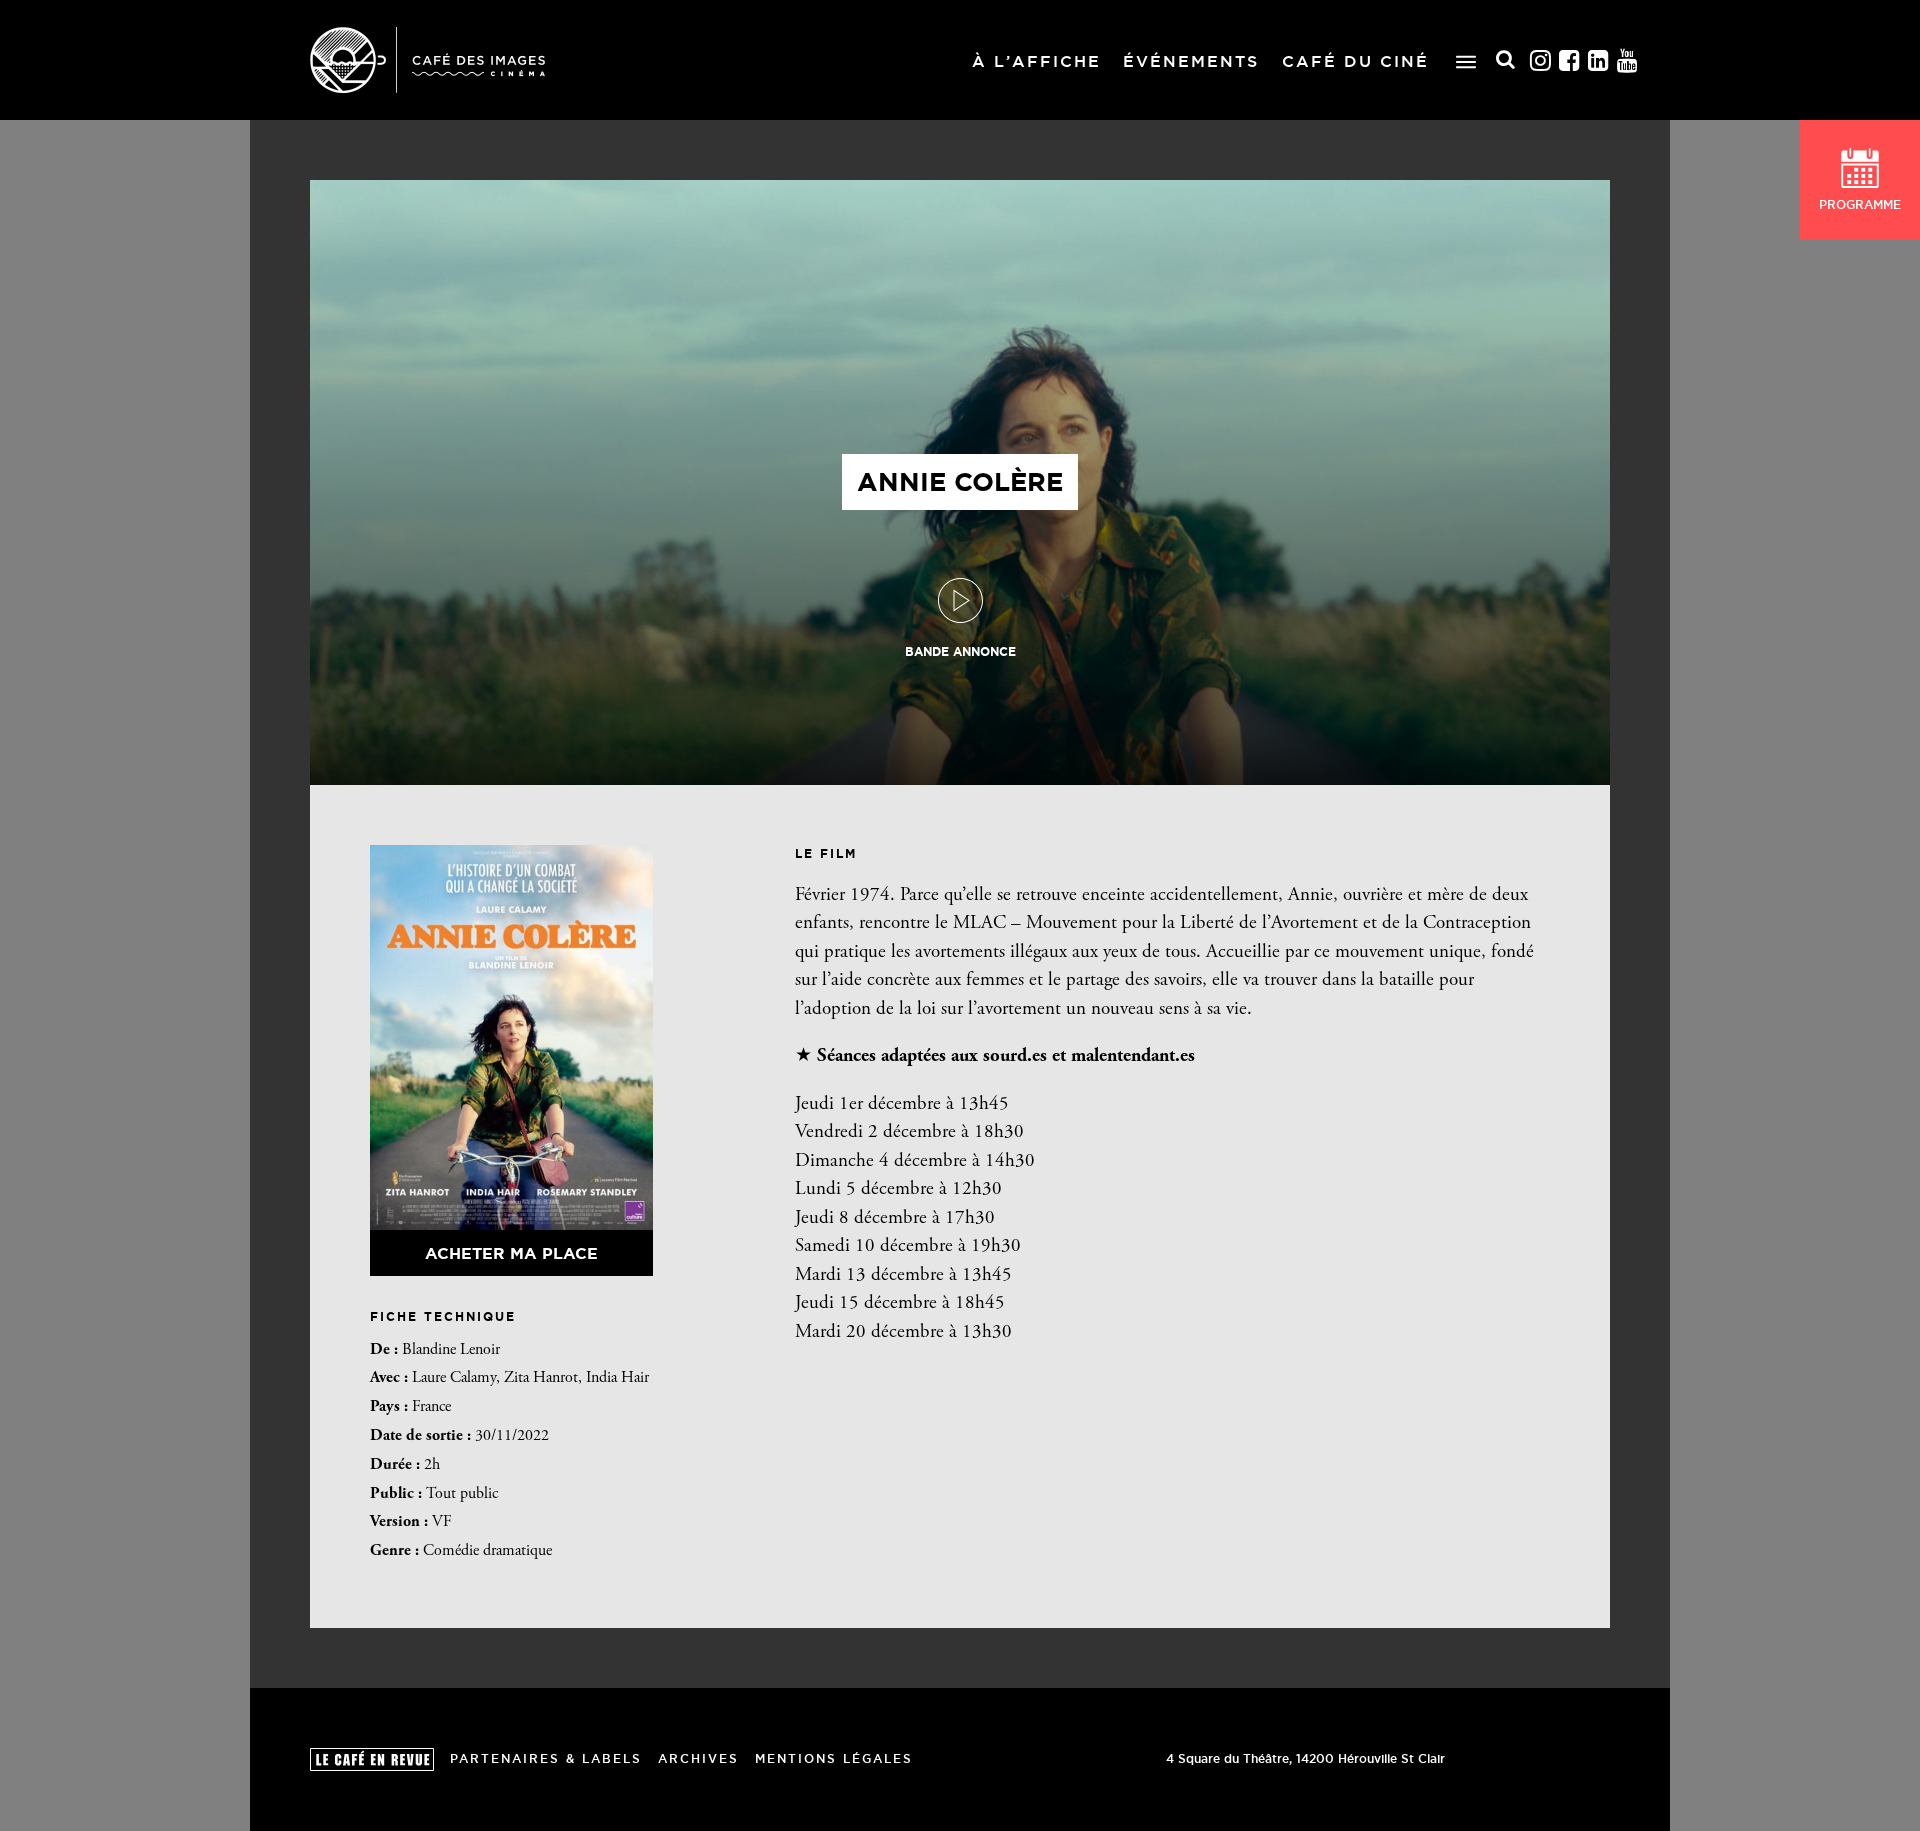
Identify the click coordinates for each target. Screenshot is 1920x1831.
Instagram (1541, 60)
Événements (1191, 61)
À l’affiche (1036, 61)
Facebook (1570, 60)
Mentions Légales (834, 1758)
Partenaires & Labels (546, 1758)
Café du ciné (1355, 61)
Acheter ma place (511, 1253)
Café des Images (427, 60)
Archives (698, 1758)
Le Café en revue (372, 1759)
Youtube (1628, 60)
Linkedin (1599, 60)
